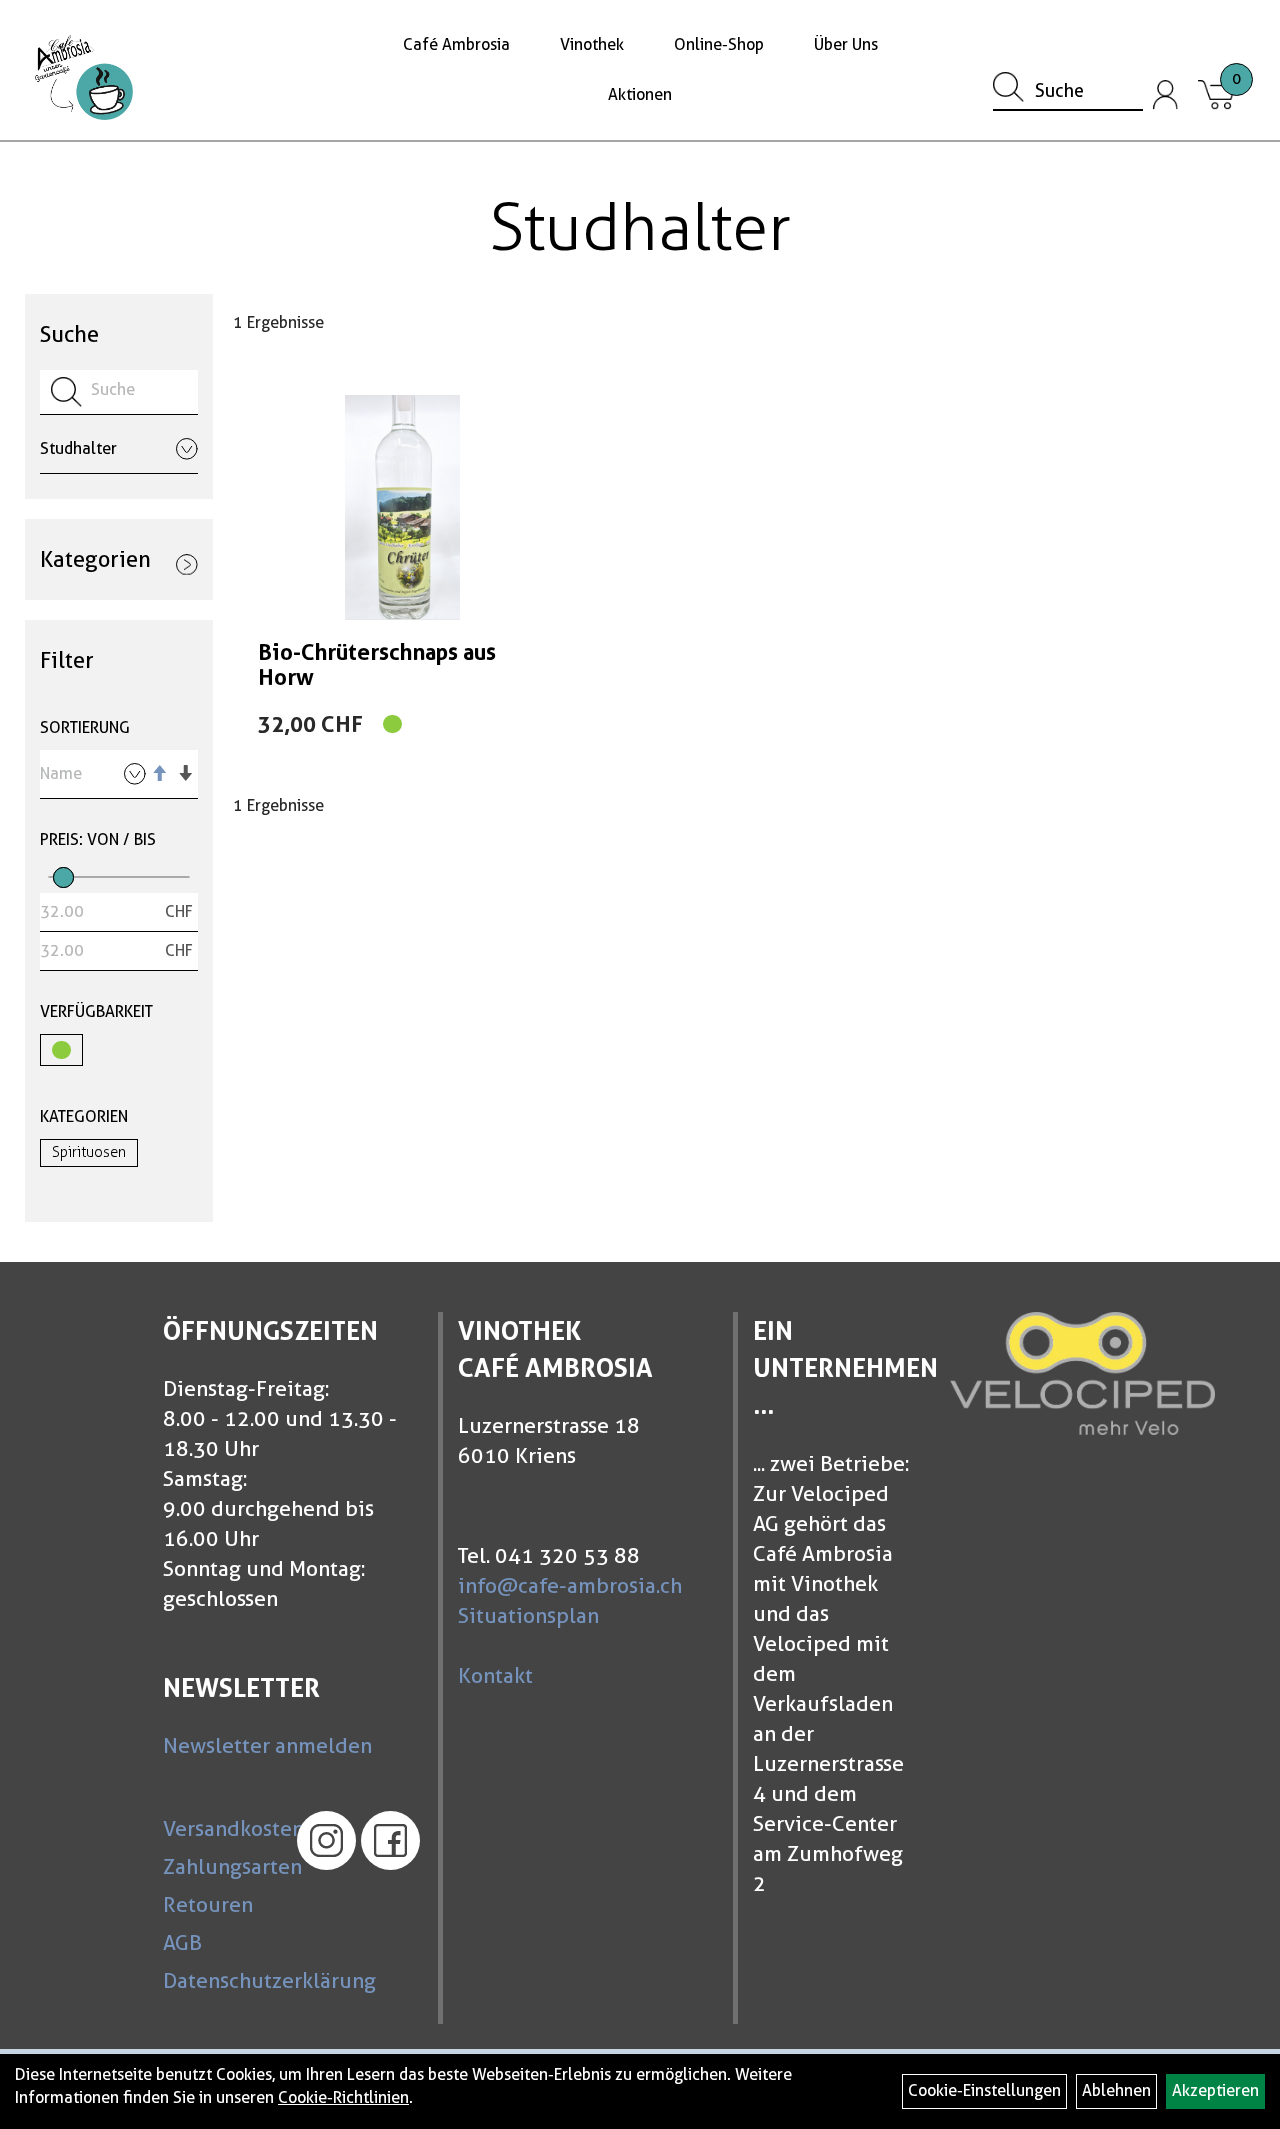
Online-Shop (719, 44)
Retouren (208, 1904)
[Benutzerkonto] (1166, 95)
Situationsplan (528, 1615)
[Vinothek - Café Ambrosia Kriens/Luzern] (84, 77)
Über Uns (846, 44)
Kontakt (495, 1675)
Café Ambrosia (456, 44)
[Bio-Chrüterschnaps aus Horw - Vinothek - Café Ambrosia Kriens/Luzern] (402, 507)
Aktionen (640, 94)
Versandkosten (220, 1828)
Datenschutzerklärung (220, 1980)
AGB (182, 1942)
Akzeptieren (1215, 2090)
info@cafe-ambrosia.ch (570, 1585)
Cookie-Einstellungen (984, 2090)
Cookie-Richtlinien (343, 2097)
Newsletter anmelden (267, 1745)
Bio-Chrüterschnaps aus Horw (377, 664)
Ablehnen (1116, 2090)
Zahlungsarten (220, 1866)
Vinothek (592, 44)
